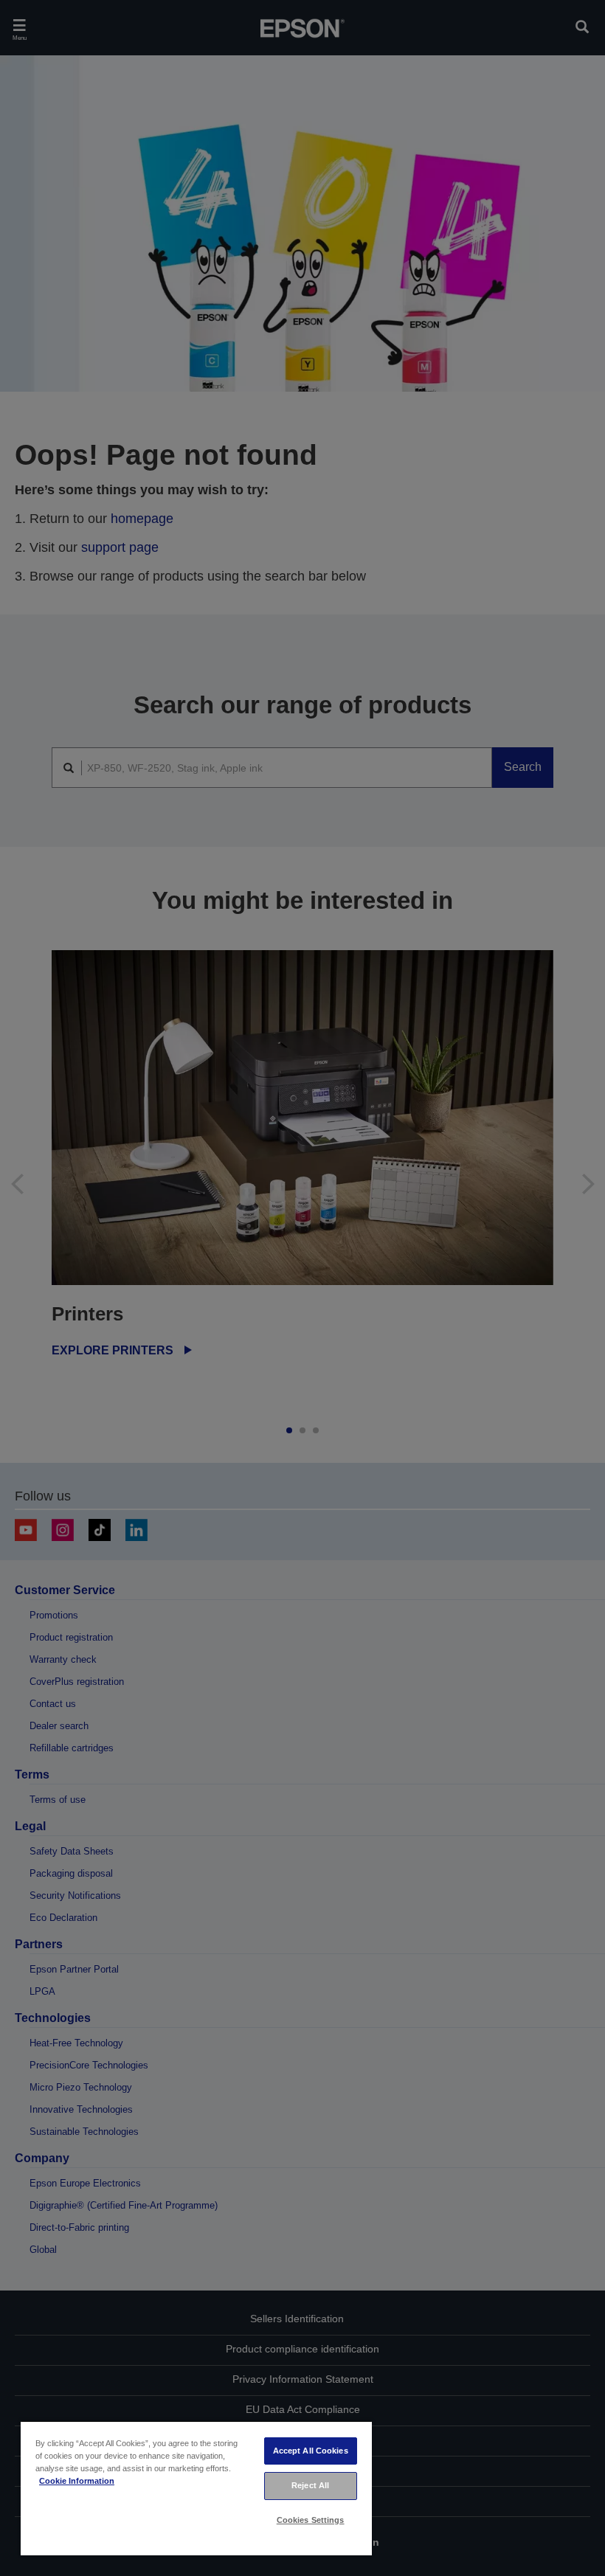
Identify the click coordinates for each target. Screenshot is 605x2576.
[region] (196, 2488)
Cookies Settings (311, 2520)
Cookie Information (77, 2481)
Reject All (310, 2485)
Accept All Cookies (311, 2451)
